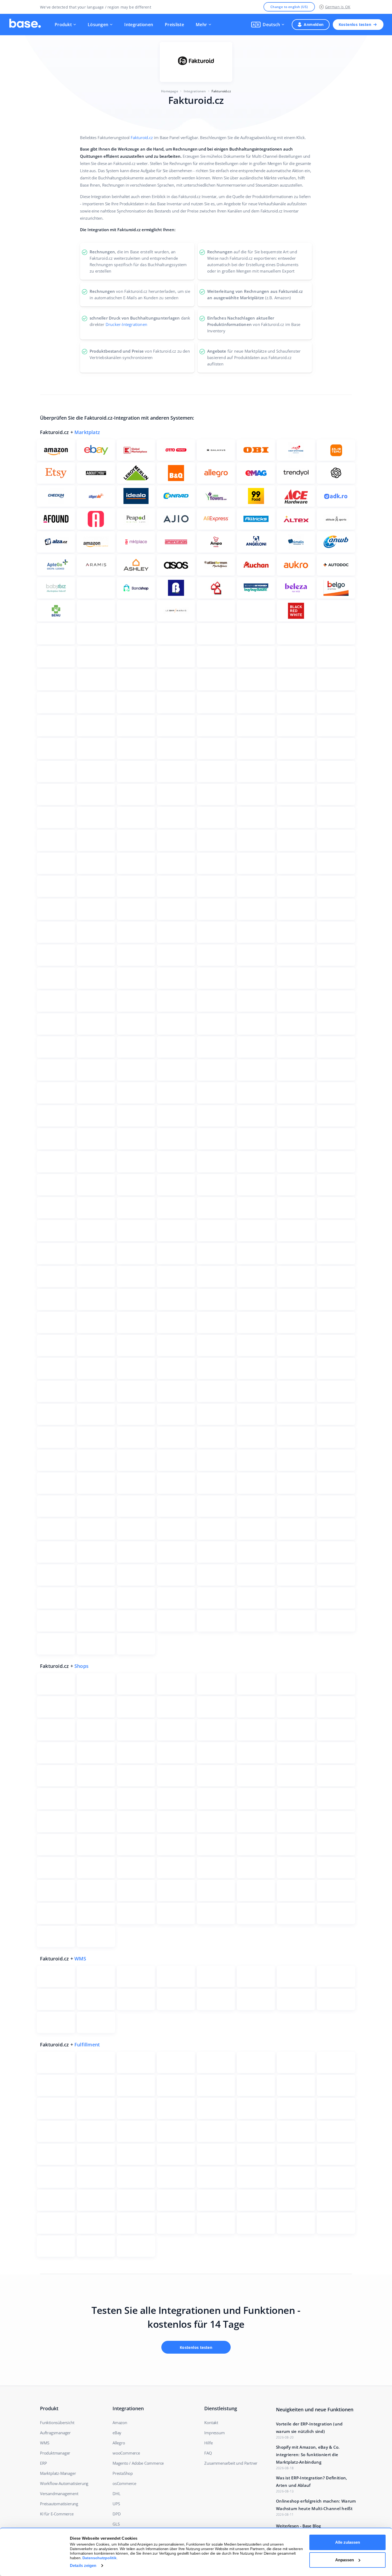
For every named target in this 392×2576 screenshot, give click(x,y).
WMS (80, 1959)
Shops (81, 1666)
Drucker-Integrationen (126, 324)
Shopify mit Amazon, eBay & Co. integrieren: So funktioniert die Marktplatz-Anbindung (308, 2455)
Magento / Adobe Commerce (138, 2463)
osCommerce (124, 2483)
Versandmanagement (59, 2494)
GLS (116, 2524)
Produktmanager (55, 2453)
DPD (117, 2514)
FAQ (208, 2453)
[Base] (25, 25)
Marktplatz (87, 432)
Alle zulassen (348, 2542)
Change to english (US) (289, 7)
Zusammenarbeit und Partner (231, 2463)
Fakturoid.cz (142, 137)
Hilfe (208, 2443)
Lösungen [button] (98, 25)
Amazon (120, 2423)
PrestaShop (123, 2473)
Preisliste (174, 25)
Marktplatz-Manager (58, 2473)
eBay (117, 2433)
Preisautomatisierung (59, 2504)
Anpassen (345, 2560)
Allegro (119, 2443)
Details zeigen (83, 2565)
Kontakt (211, 2423)
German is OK (338, 7)
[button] (268, 25)
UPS (116, 2504)
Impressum (214, 2433)
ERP (43, 2463)
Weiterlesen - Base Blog (298, 2526)
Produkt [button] (63, 25)
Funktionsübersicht (57, 2423)
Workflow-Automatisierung (64, 2483)
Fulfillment (87, 2045)
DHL (116, 2494)
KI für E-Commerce (57, 2514)
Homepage (170, 91)
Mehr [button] (201, 25)
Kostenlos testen (355, 24)
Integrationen (139, 25)
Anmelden (314, 24)
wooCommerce (126, 2453)
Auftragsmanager (55, 2433)
